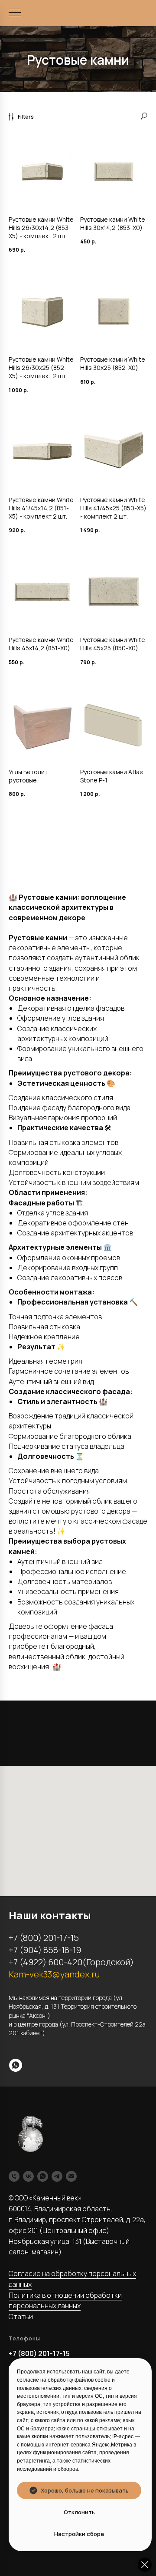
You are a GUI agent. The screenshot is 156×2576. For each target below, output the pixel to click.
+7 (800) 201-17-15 (39, 2353)
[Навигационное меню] (15, 13)
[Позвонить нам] (14, 2176)
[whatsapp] (16, 2065)
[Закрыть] (145, 2565)
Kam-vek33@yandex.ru (54, 1974)
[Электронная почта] (71, 2176)
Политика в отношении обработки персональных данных (65, 2301)
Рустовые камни (78, 60)
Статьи (21, 2316)
